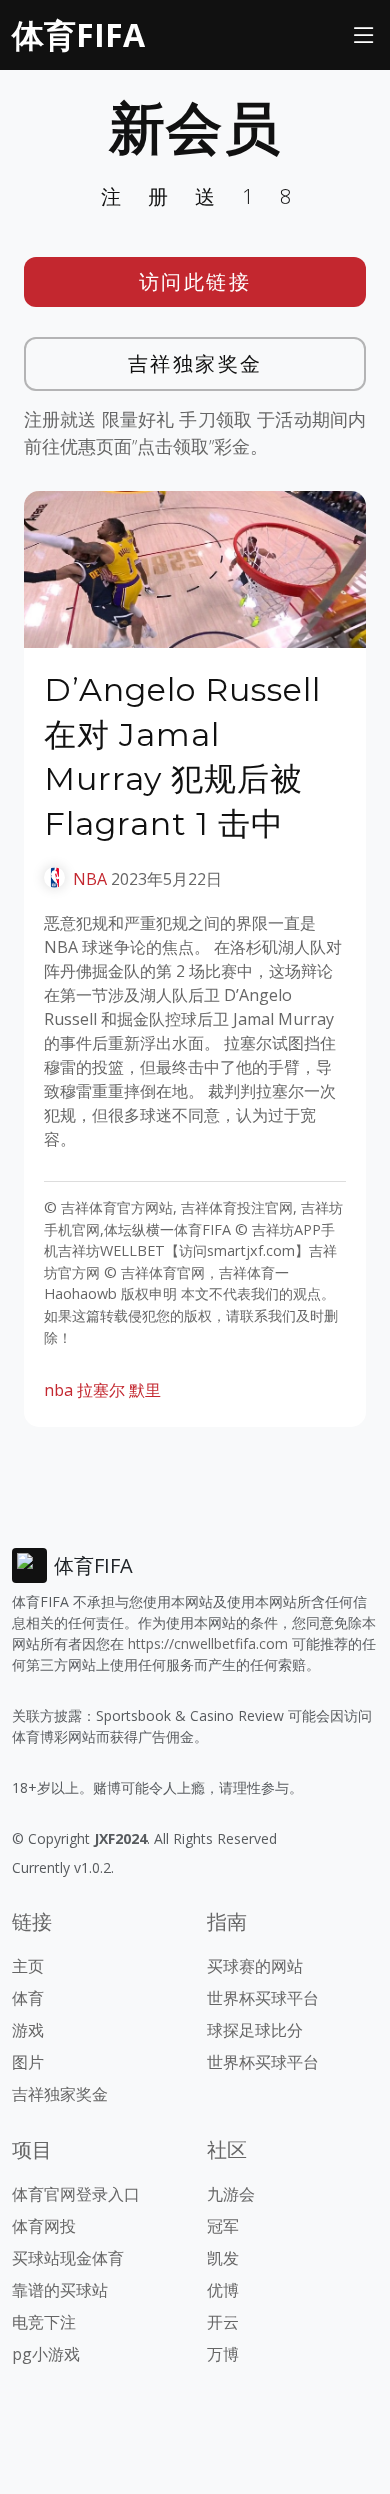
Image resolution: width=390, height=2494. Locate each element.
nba (58, 1390)
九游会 (231, 2194)
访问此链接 (195, 281)
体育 (28, 1998)
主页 (28, 1966)
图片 (28, 2062)
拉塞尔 (101, 1390)
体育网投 (44, 2226)
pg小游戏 (46, 2354)
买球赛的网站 (255, 1966)
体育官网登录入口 (76, 2194)
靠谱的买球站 (60, 2290)
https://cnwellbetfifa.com (208, 1643)
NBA (90, 879)
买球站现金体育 (68, 2258)
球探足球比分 (255, 2030)
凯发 (223, 2258)
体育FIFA (78, 34)
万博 (223, 2354)
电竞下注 (44, 2322)
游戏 (28, 2030)
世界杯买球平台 (263, 1998)
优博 (223, 2290)
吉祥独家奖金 (195, 363)
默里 (145, 1390)
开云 (223, 2322)
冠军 (223, 2226)
